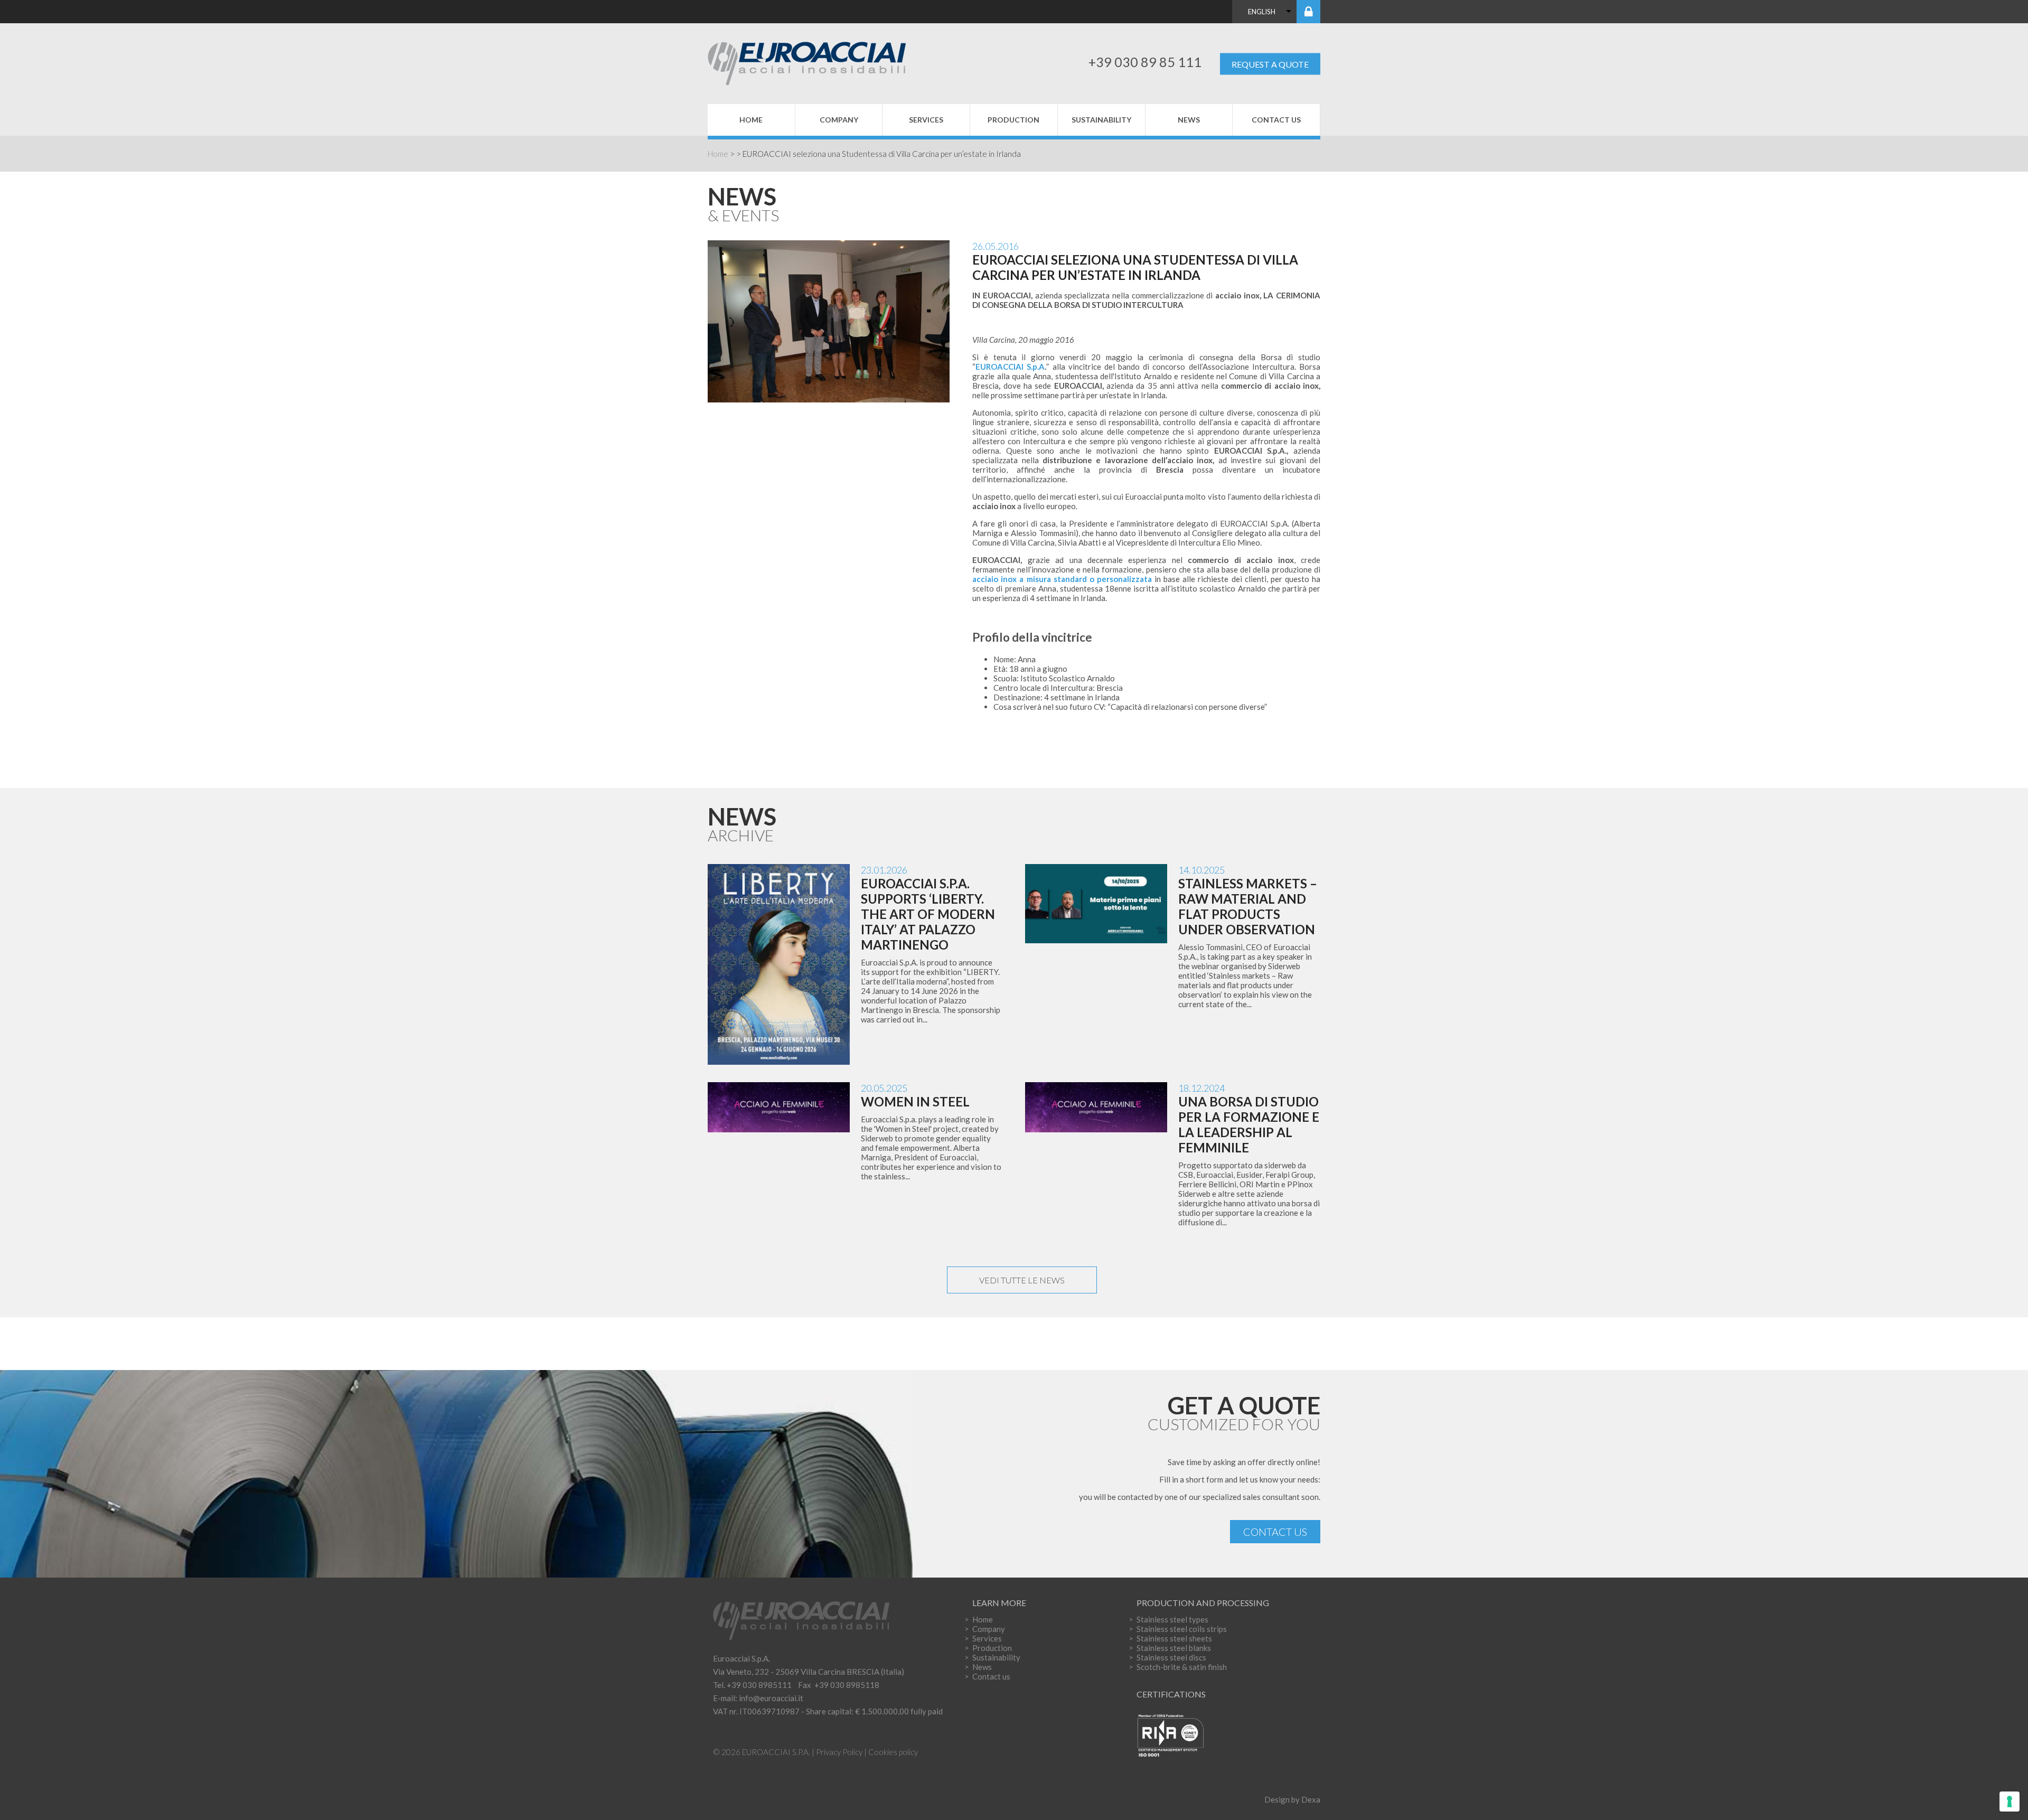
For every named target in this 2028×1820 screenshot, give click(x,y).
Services (926, 120)
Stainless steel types (1172, 1619)
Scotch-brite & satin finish (1182, 1667)
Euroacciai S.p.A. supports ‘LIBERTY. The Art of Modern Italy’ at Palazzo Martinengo (928, 914)
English (1262, 12)
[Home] (817, 62)
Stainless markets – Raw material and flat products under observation (1248, 906)
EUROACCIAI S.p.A (1010, 367)
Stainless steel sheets (1174, 1638)
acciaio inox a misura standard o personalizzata (1062, 579)
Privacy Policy (839, 1752)
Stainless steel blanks (1174, 1648)
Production (1013, 120)
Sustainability (1101, 120)
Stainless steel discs (1171, 1657)
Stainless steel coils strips (1182, 1629)
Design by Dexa (1292, 1799)
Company (839, 120)
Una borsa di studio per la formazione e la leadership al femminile (1249, 1124)
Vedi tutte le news (1022, 1280)
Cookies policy (893, 1752)
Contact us (1276, 120)
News (1189, 120)
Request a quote (1270, 64)
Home (751, 120)
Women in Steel (915, 1101)
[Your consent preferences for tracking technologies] (2010, 1802)
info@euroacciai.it (771, 1698)
